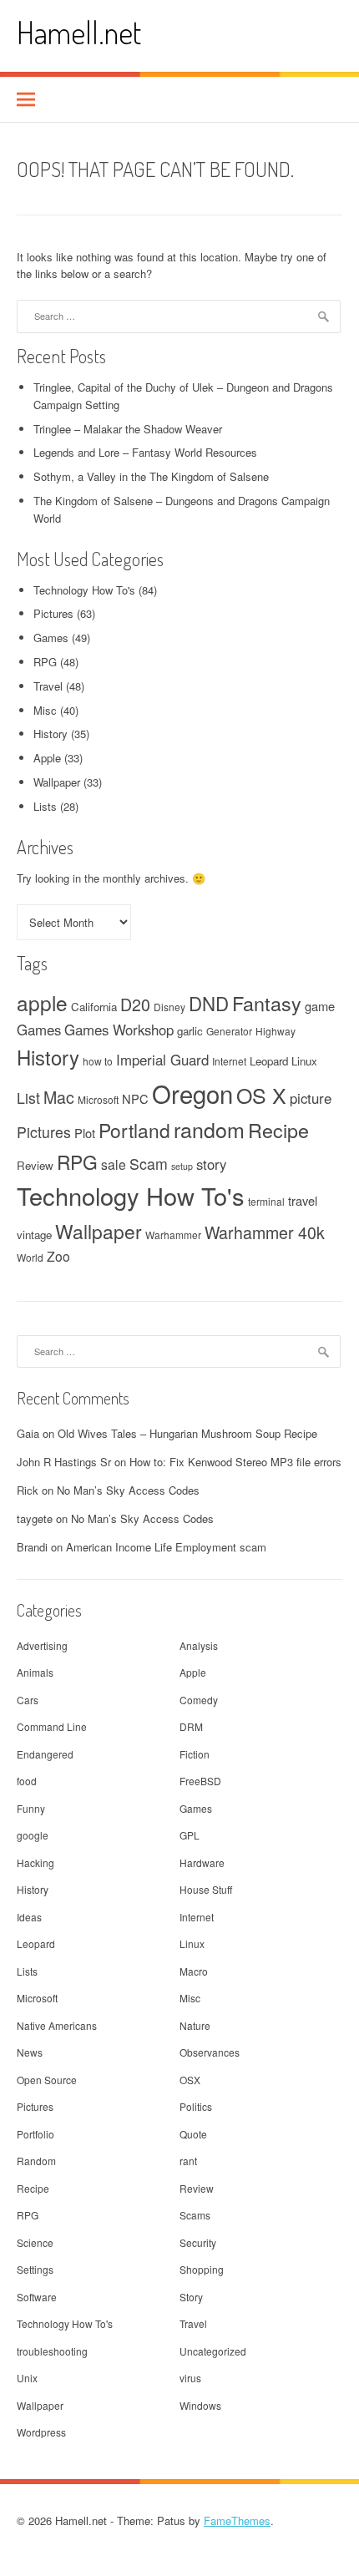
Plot (85, 1133)
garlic (190, 1031)
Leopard (269, 1061)
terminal (266, 1201)
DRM (191, 1726)
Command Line (52, 1726)
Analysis (199, 1645)
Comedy (199, 1700)
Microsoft (98, 1099)
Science (35, 2242)
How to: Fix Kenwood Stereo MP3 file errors (235, 1462)
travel (303, 1200)
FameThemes (237, 2520)
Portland (134, 1130)
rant (188, 2161)
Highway (276, 1031)
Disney (169, 1007)
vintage (34, 1235)
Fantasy (267, 1003)
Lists (45, 806)
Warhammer (173, 1235)
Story (191, 2297)
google (33, 1835)
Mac (59, 1097)
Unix (27, 2378)
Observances (210, 2052)
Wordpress (41, 2432)
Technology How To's (84, 590)
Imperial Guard (162, 1060)
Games (51, 638)
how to (98, 1061)
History (51, 734)
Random (36, 2161)
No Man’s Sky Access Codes (128, 1490)
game (320, 1006)
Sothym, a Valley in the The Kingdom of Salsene (151, 476)
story (211, 1164)
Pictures (53, 613)
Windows (200, 2405)
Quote (193, 2134)
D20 (135, 1005)
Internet (229, 1061)
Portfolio (35, 2134)
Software (37, 2297)
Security (198, 2242)
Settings (35, 2269)
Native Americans (57, 2025)
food (27, 1781)
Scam (149, 1164)
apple (42, 1002)
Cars (28, 1700)
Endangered (45, 1754)
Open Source (47, 2080)
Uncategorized (213, 2351)
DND (209, 1003)
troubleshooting (52, 2351)
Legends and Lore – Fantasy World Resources (145, 452)
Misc (45, 710)
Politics (196, 2106)
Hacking (35, 1862)
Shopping (202, 2269)
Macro (194, 1971)
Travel (48, 686)
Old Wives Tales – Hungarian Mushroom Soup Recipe (187, 1433)
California (94, 1007)
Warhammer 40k (265, 1232)
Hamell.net (79, 32)
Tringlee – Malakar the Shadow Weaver (128, 429)
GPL (190, 1835)
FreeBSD (200, 1781)
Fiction (195, 1754)
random (209, 1129)
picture (311, 1098)
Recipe (278, 1130)
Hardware (202, 1862)
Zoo (58, 1256)
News (30, 2052)
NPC (135, 1098)
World (30, 1257)
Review (35, 1165)
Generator (229, 1031)
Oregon (192, 1093)
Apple (47, 758)
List (28, 1098)
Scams (195, 2215)
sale (114, 1164)
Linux (304, 1061)
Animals (35, 1672)
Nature (195, 2025)
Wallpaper (57, 782)
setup (182, 1166)
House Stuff (206, 1889)
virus (190, 2378)
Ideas (29, 1917)
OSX (190, 2080)
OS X (261, 1095)
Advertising (42, 1645)
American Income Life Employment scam (166, 1547)
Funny (31, 1808)
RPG (45, 662)
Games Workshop (119, 1030)
